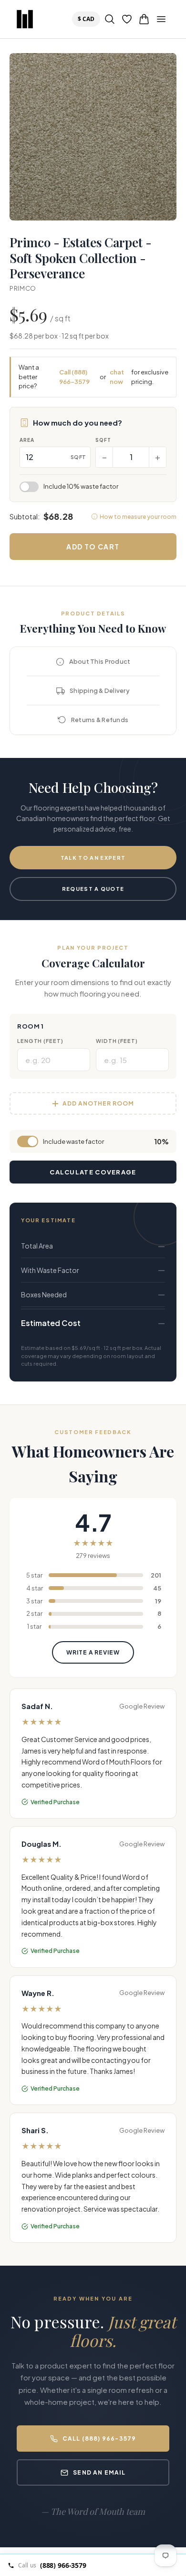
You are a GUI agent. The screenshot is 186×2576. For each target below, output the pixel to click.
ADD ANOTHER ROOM (98, 1103)
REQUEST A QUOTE (93, 889)
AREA (27, 440)
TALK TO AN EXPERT (93, 858)
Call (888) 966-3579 (74, 377)
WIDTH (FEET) (117, 1041)
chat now (117, 377)
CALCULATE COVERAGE (93, 1172)
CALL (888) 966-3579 (99, 2439)
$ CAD (88, 19)
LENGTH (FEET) (40, 1041)
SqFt (103, 440)
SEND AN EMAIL (99, 2472)
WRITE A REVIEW (93, 1652)
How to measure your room (138, 517)
